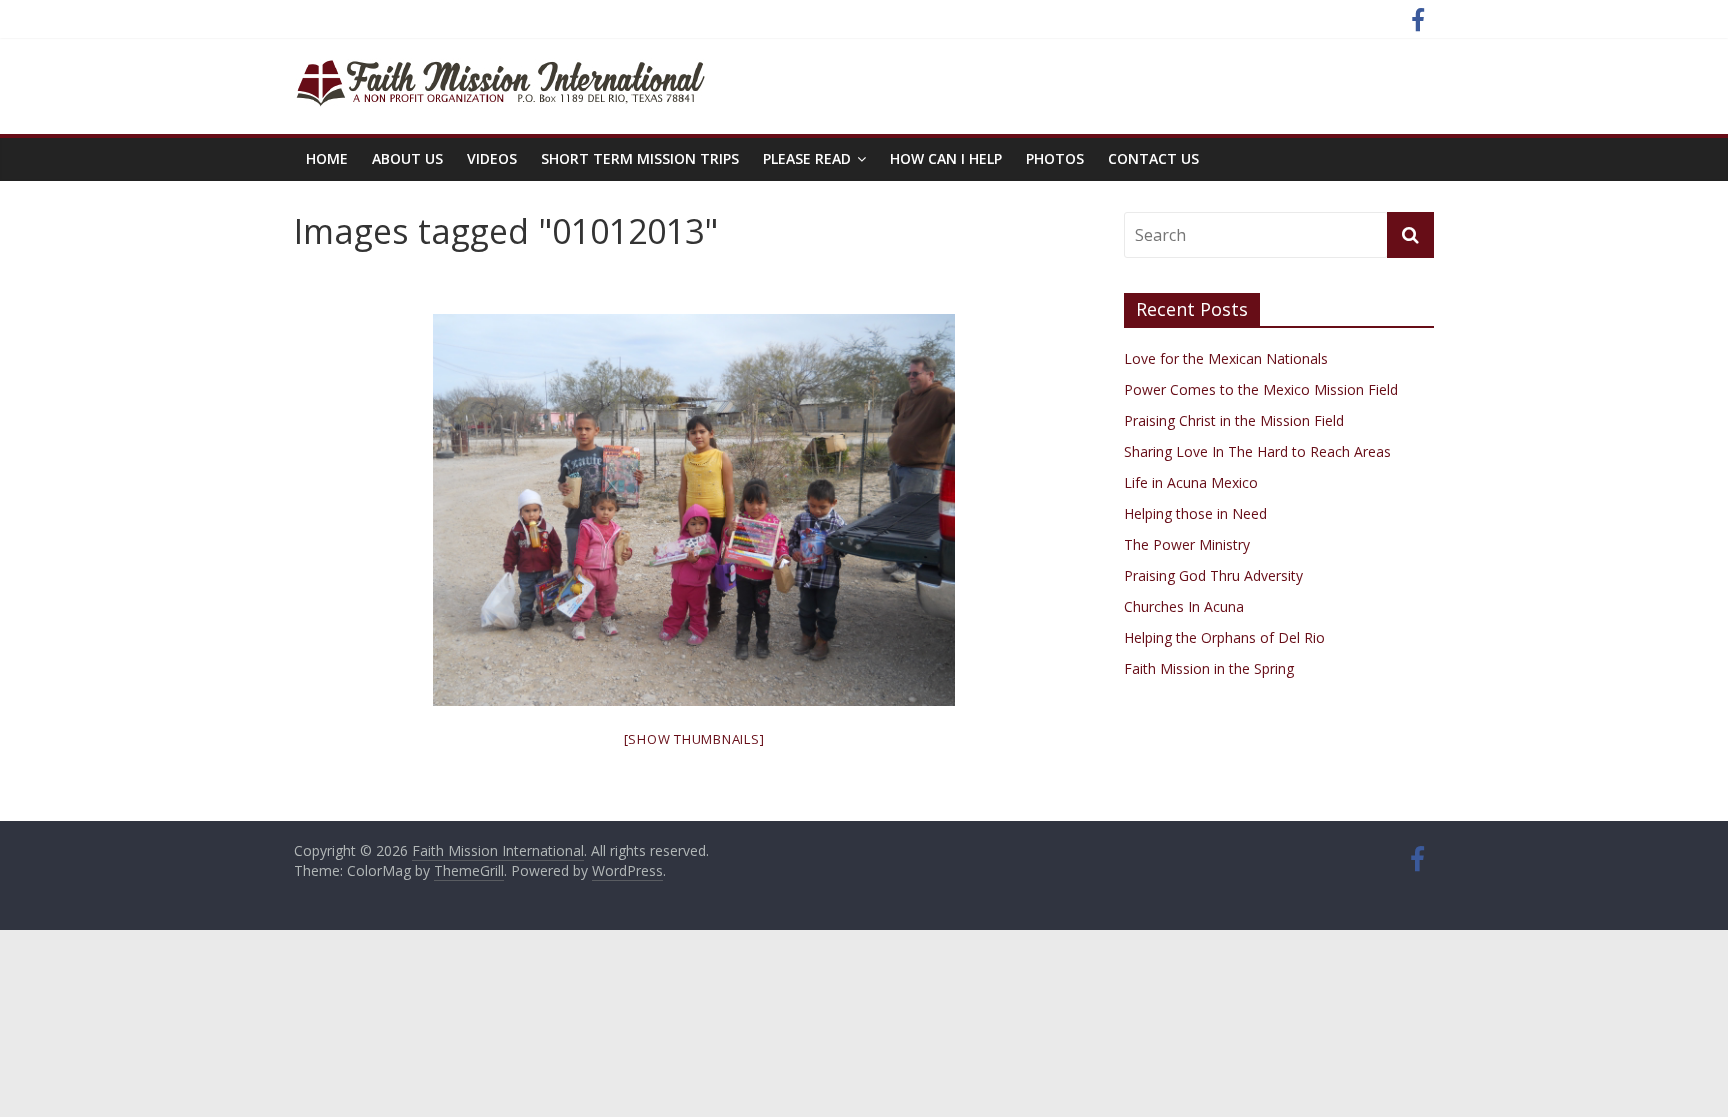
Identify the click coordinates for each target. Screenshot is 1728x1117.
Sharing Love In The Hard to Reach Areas (1257, 451)
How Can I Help (946, 158)
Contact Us (1153, 158)
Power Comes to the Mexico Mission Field (1261, 389)
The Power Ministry (1187, 544)
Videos (492, 158)
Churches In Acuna (1184, 606)
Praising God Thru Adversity (1213, 575)
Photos (1055, 158)
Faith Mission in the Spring (1209, 668)
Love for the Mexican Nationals (1226, 358)
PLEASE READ (807, 158)
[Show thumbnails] (694, 739)
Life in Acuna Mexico (1191, 482)
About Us (407, 158)
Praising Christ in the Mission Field (1234, 420)
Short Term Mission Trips (640, 158)
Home (327, 158)
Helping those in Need (1195, 513)
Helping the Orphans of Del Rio (1224, 637)
